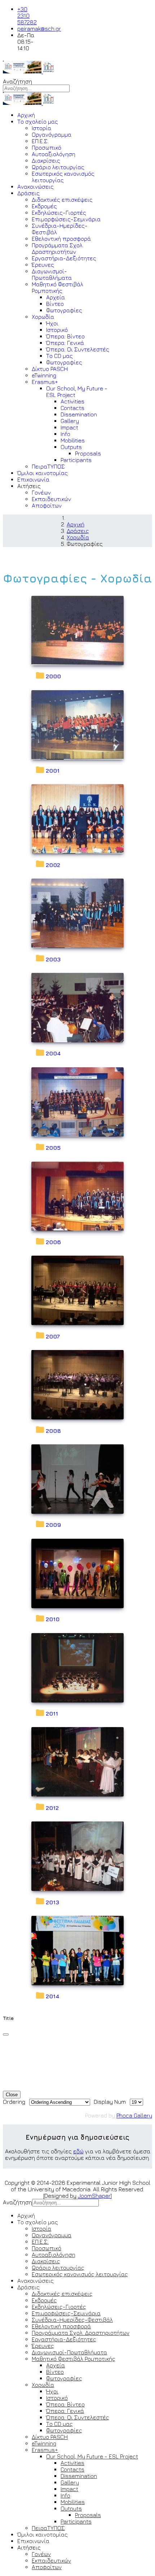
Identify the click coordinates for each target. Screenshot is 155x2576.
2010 (53, 1619)
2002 (53, 865)
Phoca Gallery (134, 2115)
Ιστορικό (57, 330)
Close (12, 2095)
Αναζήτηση (17, 81)
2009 (53, 1525)
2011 (52, 1713)
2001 (53, 770)
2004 (53, 1053)
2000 (53, 676)
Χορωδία (43, 317)
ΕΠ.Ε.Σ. (40, 141)
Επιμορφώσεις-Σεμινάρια (66, 219)
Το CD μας (59, 356)
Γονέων (41, 492)
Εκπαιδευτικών (51, 499)
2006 (53, 1242)
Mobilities (73, 440)
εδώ (78, 2151)
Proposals (88, 453)
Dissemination (79, 414)
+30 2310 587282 (27, 16)
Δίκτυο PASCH (50, 369)
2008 (53, 1431)
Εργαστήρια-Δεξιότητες (64, 258)
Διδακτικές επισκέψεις (62, 200)
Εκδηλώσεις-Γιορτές (59, 213)
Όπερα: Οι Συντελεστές (78, 349)
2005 (53, 1148)
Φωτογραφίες (64, 310)
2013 (52, 1902)
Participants (76, 460)
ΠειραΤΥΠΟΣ (48, 466)
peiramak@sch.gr (39, 29)
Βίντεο (55, 304)
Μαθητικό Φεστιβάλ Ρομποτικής (57, 287)
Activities (72, 401)
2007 (53, 1336)
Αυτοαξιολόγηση (54, 154)
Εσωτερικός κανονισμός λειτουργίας (63, 177)
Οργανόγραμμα (52, 134)
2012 (52, 1808)
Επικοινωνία (33, 479)
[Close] (6, 2034)
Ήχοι (52, 323)
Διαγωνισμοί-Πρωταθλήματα (52, 274)
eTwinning (44, 375)
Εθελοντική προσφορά (61, 239)
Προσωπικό (46, 148)
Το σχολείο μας (38, 121)
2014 (52, 1996)
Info (65, 434)
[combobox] (36, 88)
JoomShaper (94, 2196)
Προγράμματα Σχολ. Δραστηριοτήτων (58, 248)
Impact (69, 427)
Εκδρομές (44, 206)
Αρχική (26, 115)
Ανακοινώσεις (36, 187)
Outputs (71, 447)
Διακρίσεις (46, 161)
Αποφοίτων (47, 505)
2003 (53, 959)
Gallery (70, 421)
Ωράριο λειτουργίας (58, 167)
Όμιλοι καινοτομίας (43, 473)
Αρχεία (56, 297)
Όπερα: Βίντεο (65, 336)
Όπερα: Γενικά (65, 343)
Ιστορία (41, 128)
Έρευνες (43, 265)
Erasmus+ (45, 382)
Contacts (72, 408)
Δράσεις (28, 193)
